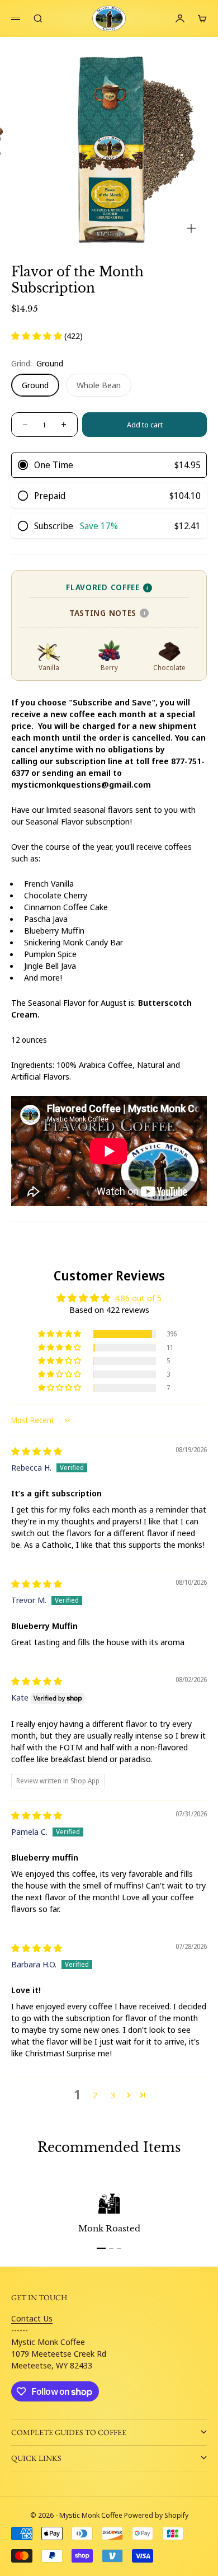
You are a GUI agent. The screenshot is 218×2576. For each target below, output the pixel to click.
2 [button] (95, 2095)
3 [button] (113, 2095)
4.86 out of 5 (138, 1298)
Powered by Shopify (156, 2515)
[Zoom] (191, 228)
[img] (37, 1451)
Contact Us (32, 2318)
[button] (38, 336)
